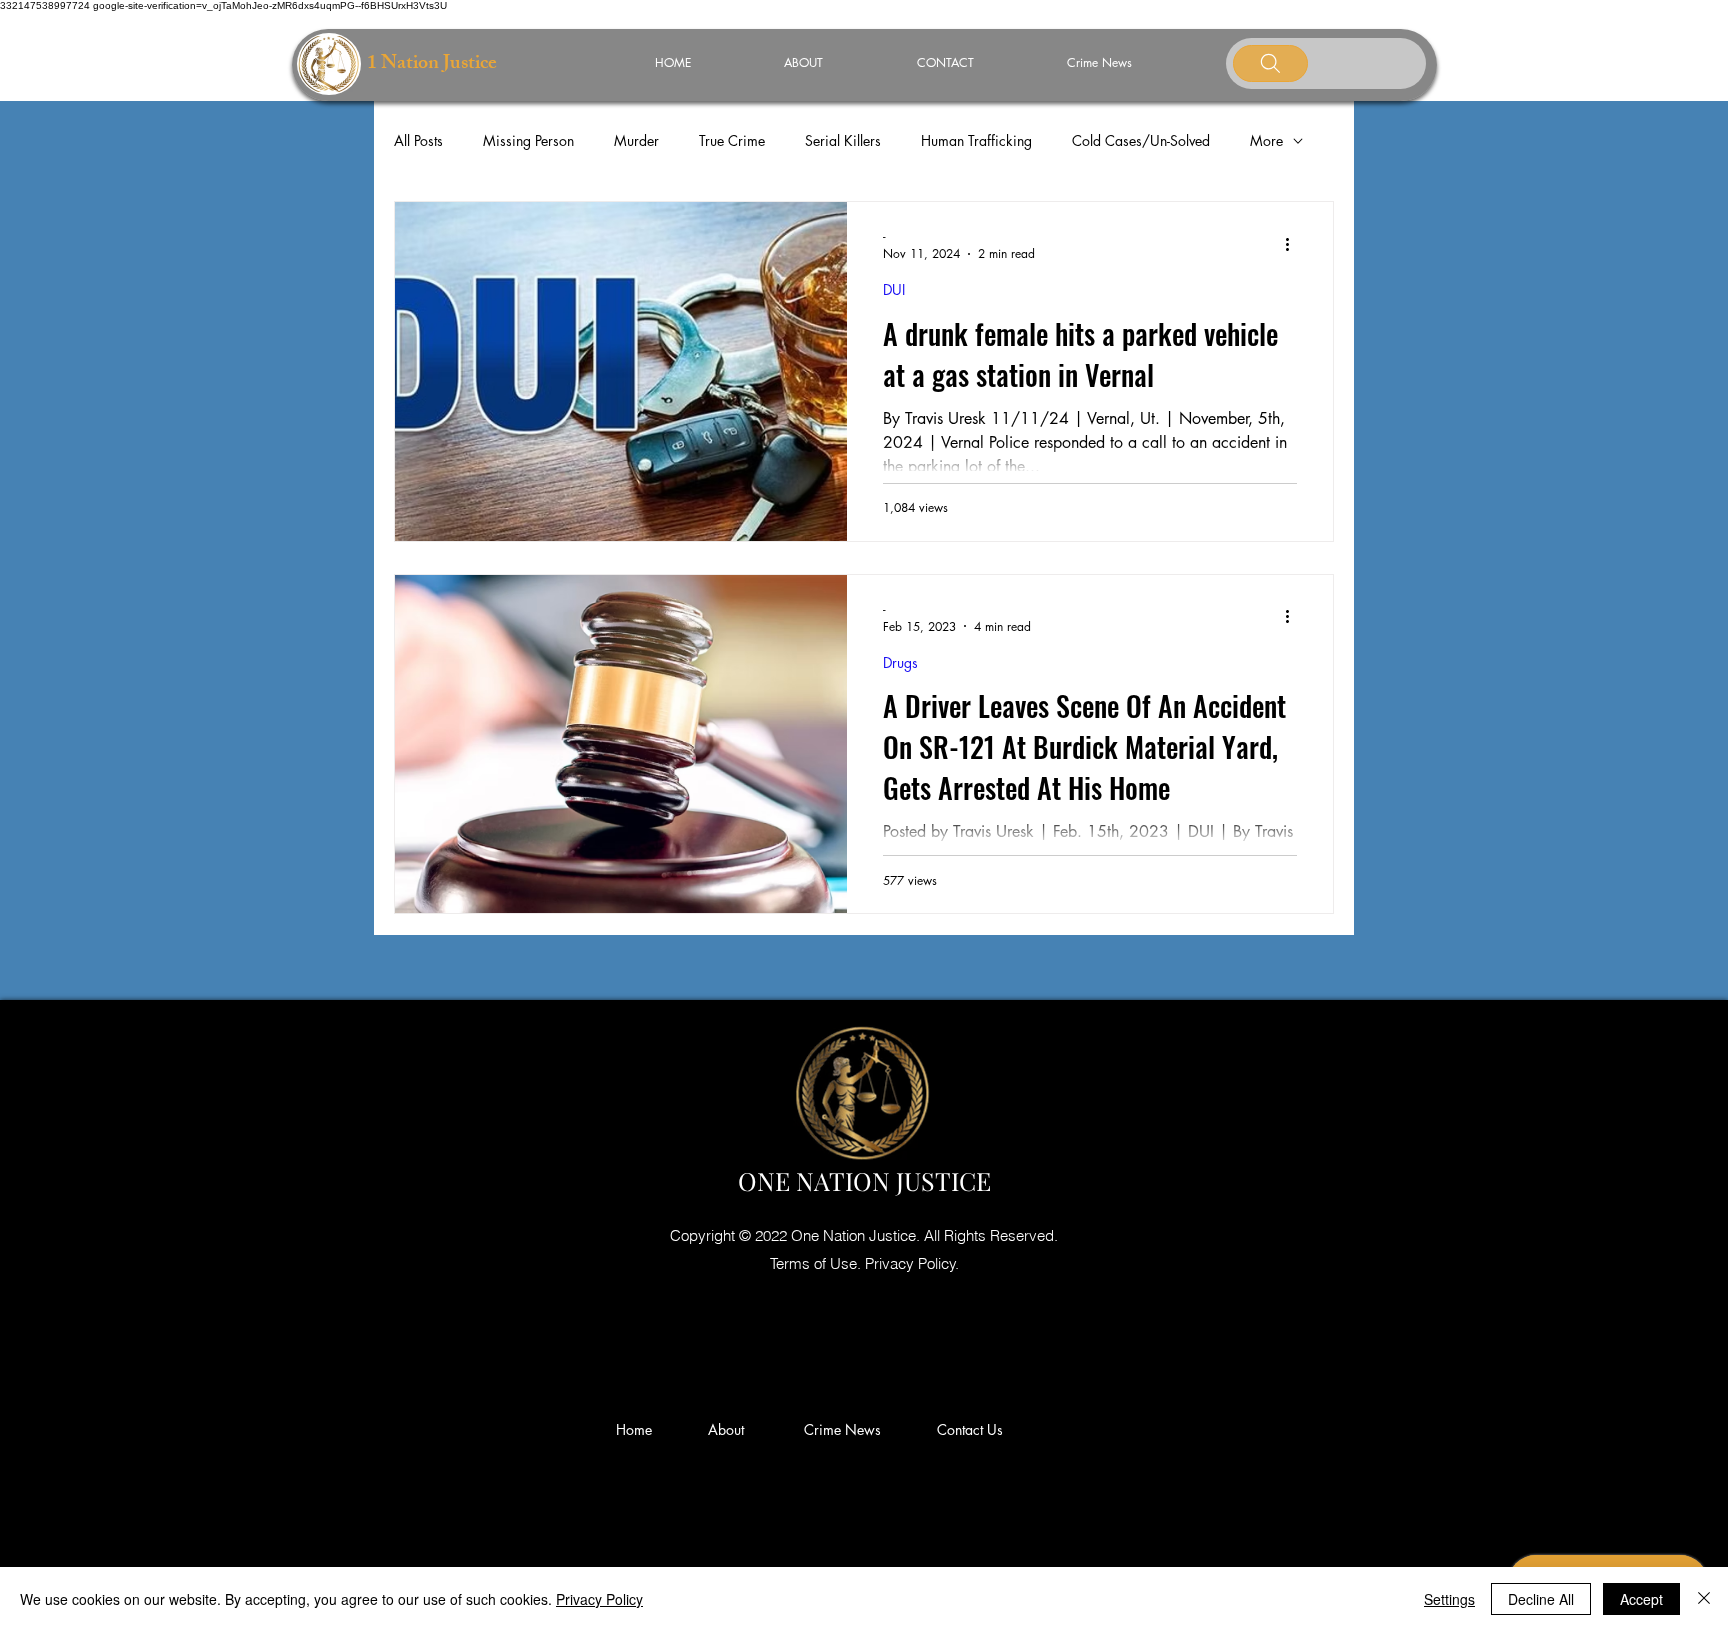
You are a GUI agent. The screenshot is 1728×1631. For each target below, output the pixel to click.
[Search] (1270, 63)
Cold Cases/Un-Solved (1141, 140)
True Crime (732, 140)
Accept (1641, 1599)
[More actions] (1294, 244)
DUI (894, 289)
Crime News (846, 1429)
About (734, 1429)
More (1266, 140)
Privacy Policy (599, 1599)
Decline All (1541, 1599)
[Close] (1704, 1599)
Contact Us (970, 1429)
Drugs (900, 662)
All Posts (418, 140)
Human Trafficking (976, 140)
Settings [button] (1449, 1599)
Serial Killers (843, 140)
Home (638, 1429)
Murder (636, 140)
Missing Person (528, 140)
